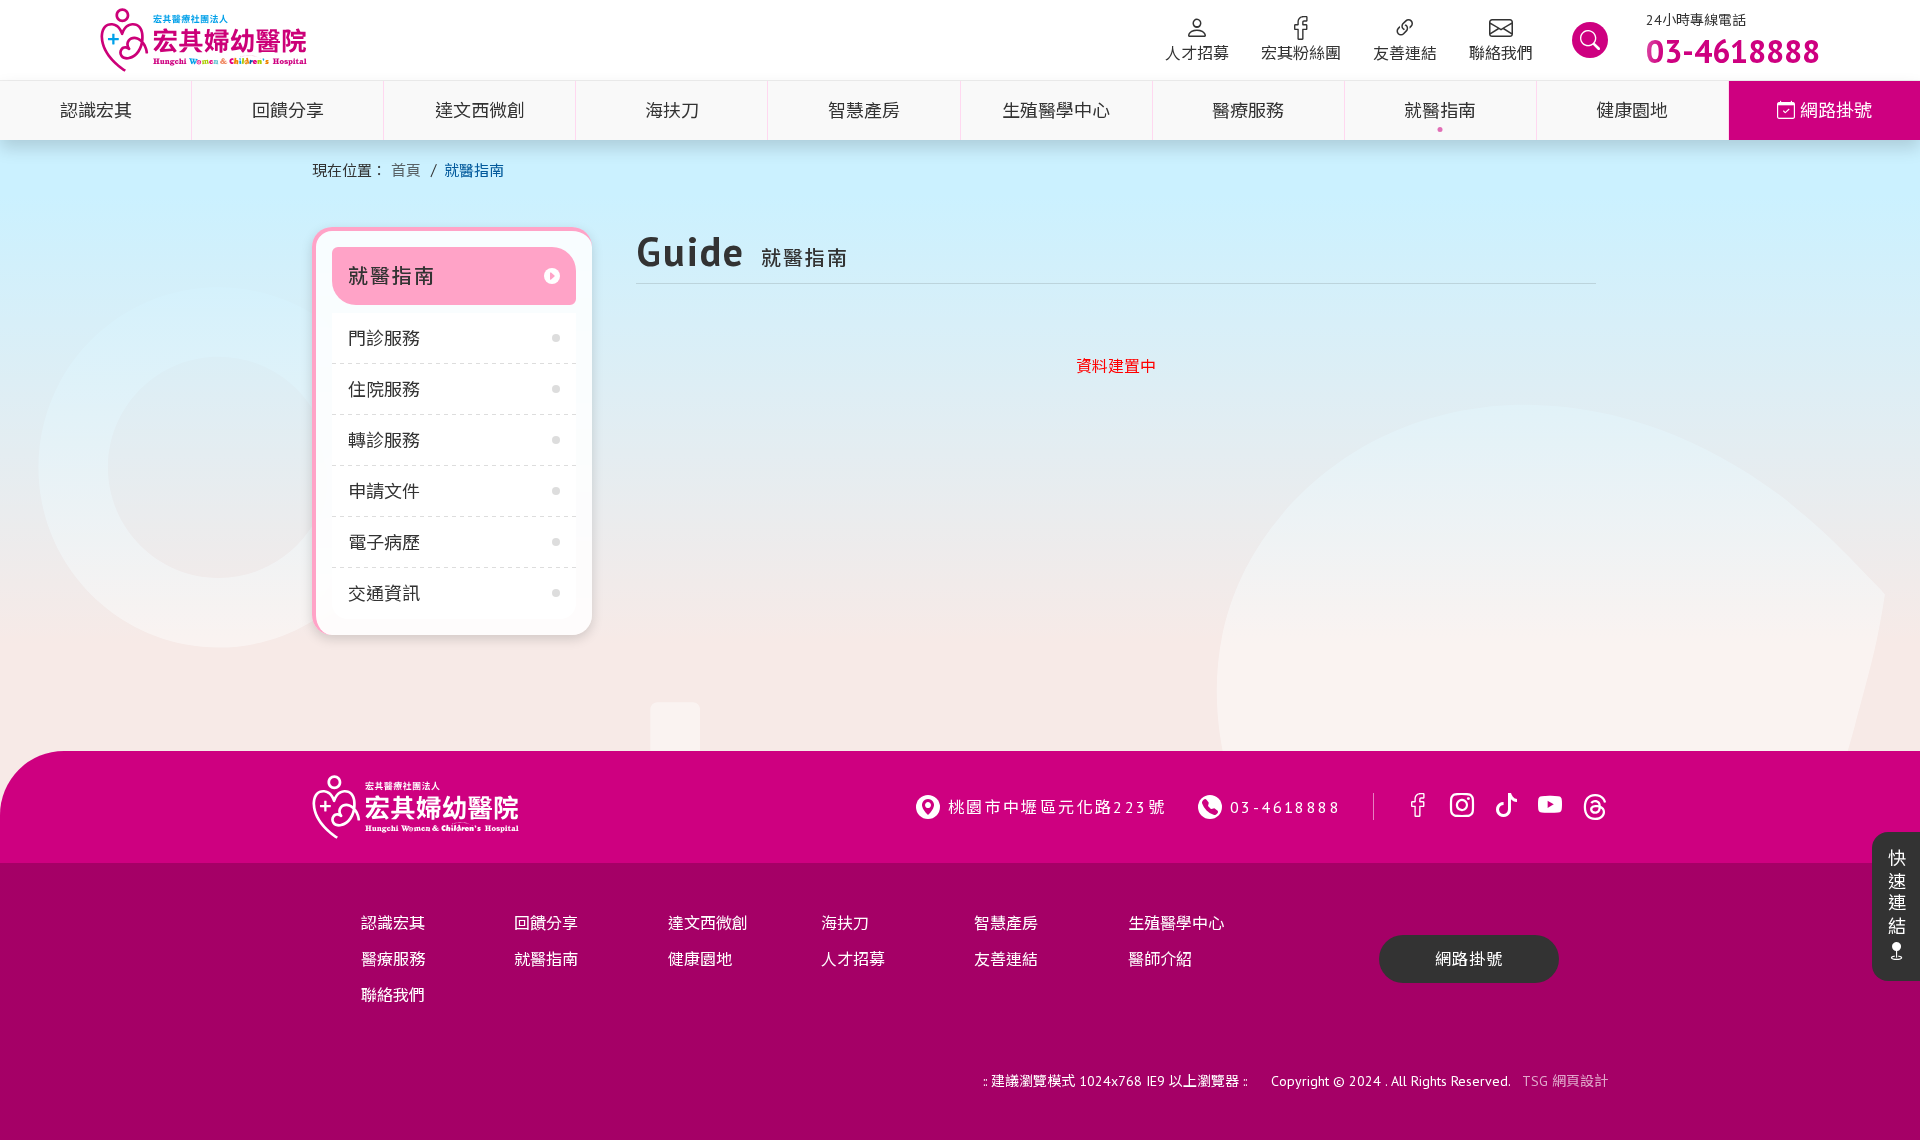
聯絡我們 (1501, 53)
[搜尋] (1590, 40)
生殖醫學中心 (1056, 110)
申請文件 (384, 491)
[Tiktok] (1506, 806)
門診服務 (384, 338)
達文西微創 (480, 110)
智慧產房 (864, 110)
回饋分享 (288, 110)
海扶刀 (672, 110)
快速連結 (1895, 893)
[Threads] (1595, 806)
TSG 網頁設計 (1565, 1081)
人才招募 (1197, 53)
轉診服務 (384, 440)
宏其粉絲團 (1301, 53)
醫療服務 (1248, 110)
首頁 (406, 170)
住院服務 (384, 389)
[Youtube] (1550, 806)
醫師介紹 (1160, 959)
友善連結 (1405, 53)
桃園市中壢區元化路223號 (1057, 807)
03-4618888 (1285, 807)
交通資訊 (384, 593)
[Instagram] (1462, 806)
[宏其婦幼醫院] (203, 40)
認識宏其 (96, 110)
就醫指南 (1440, 110)
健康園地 (1632, 110)
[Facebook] (1418, 806)
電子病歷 (384, 542)
